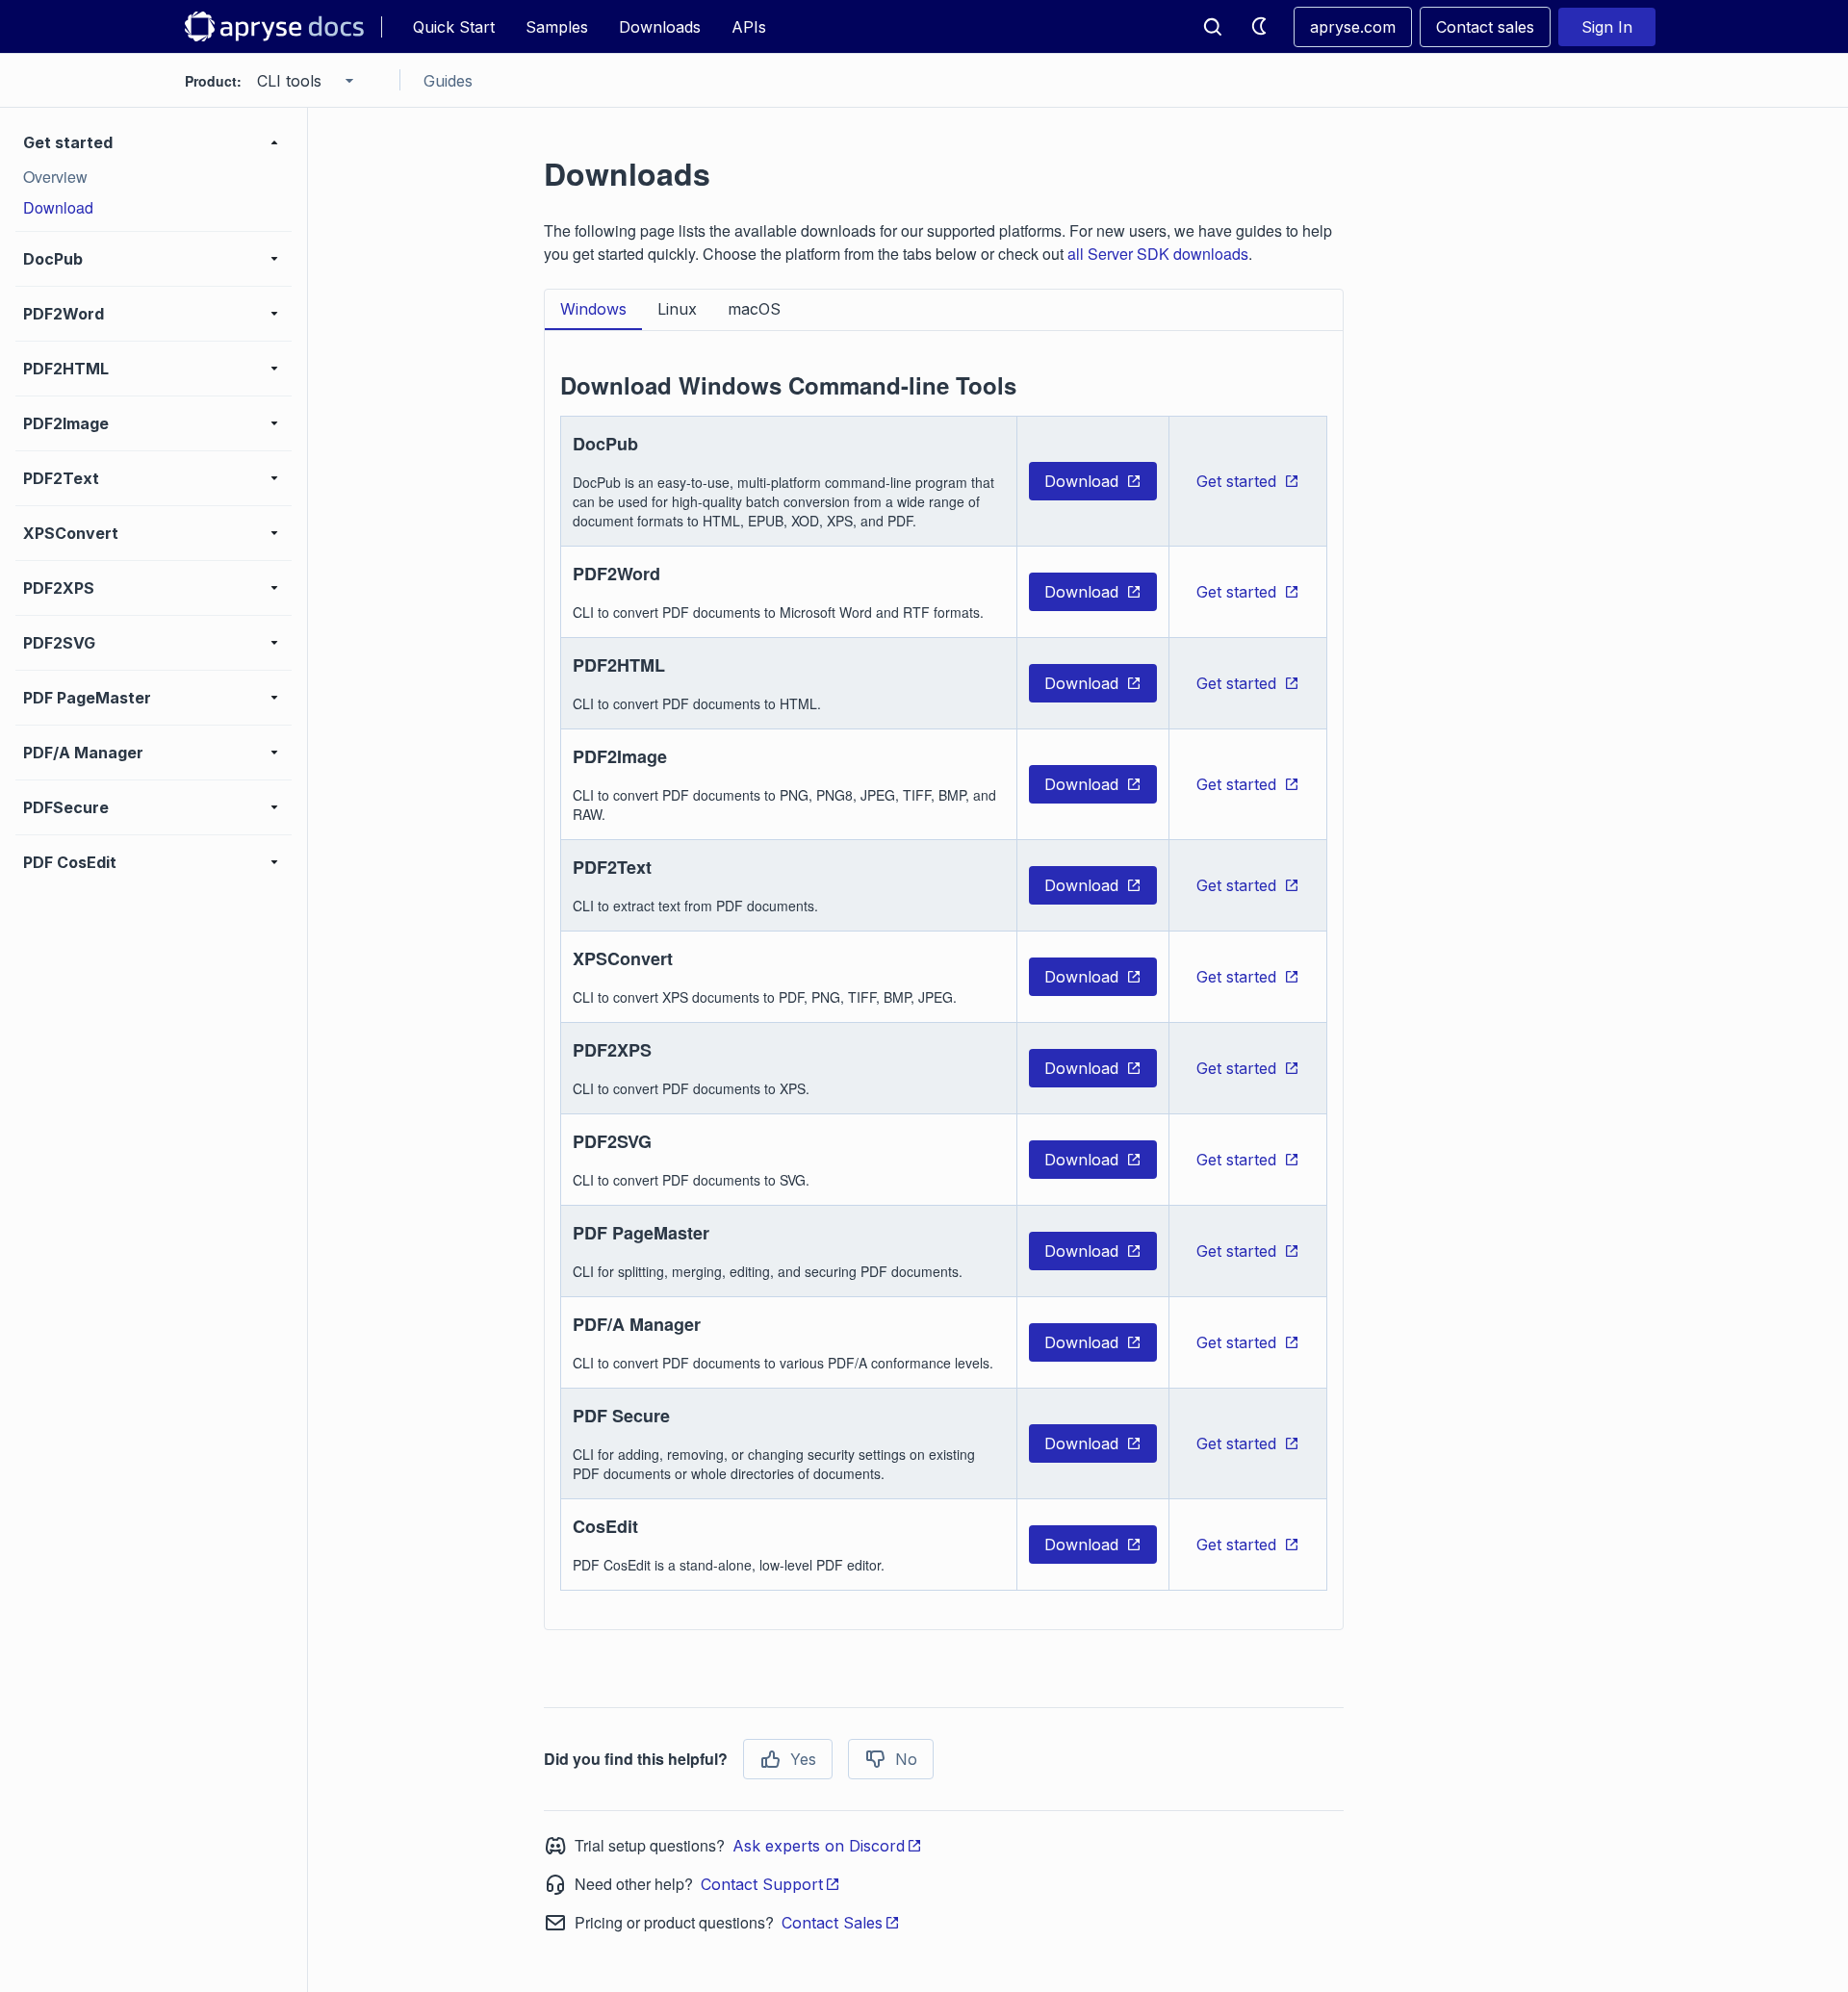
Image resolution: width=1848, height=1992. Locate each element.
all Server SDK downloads (1158, 254)
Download (1081, 481)
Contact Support (762, 1884)
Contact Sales (832, 1923)
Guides (448, 81)
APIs (749, 27)
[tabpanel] (944, 969)
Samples (557, 27)
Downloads (660, 27)
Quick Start (454, 27)
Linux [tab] (677, 309)
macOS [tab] (754, 309)
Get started (1236, 481)
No (906, 1759)
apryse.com (1353, 27)
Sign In (1607, 27)
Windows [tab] (593, 309)
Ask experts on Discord (819, 1846)
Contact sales (1485, 27)
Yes (803, 1759)
